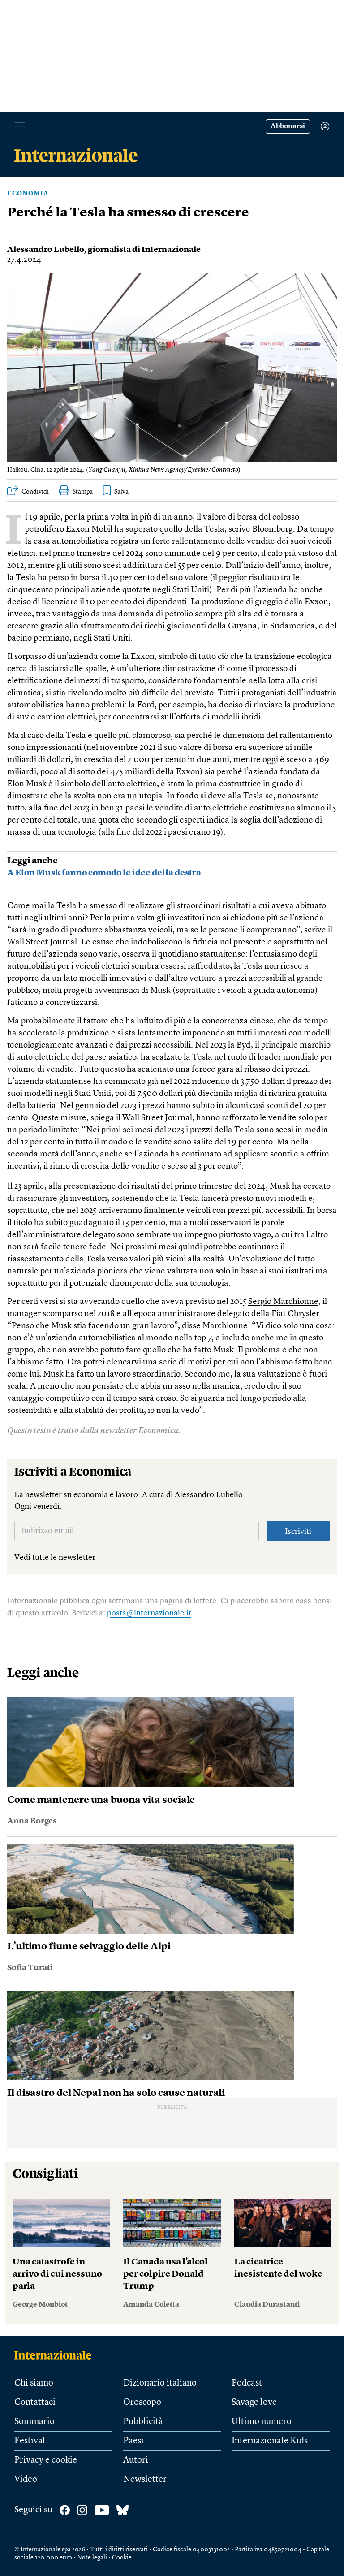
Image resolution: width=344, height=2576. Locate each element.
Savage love (254, 2403)
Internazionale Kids (270, 2441)
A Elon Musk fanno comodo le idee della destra (104, 873)
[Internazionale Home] (56, 2355)
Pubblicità (143, 2422)
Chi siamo (34, 2383)
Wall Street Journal (42, 942)
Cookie (122, 2558)
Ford (146, 705)
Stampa (83, 492)
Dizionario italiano (160, 2383)
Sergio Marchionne (283, 1302)
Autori (136, 2460)
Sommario (34, 2422)
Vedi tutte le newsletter (55, 1558)
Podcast (247, 2383)
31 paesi (130, 808)
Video (26, 2480)
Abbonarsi (288, 126)
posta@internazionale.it (149, 1613)
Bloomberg (273, 530)
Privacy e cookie (46, 2460)
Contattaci (35, 2403)
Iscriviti (298, 1532)
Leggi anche (32, 861)
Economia (28, 194)
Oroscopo (142, 2403)
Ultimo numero (262, 2422)
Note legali (92, 2558)
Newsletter (145, 2480)
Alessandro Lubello (46, 250)
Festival (30, 2441)
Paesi (133, 2441)
